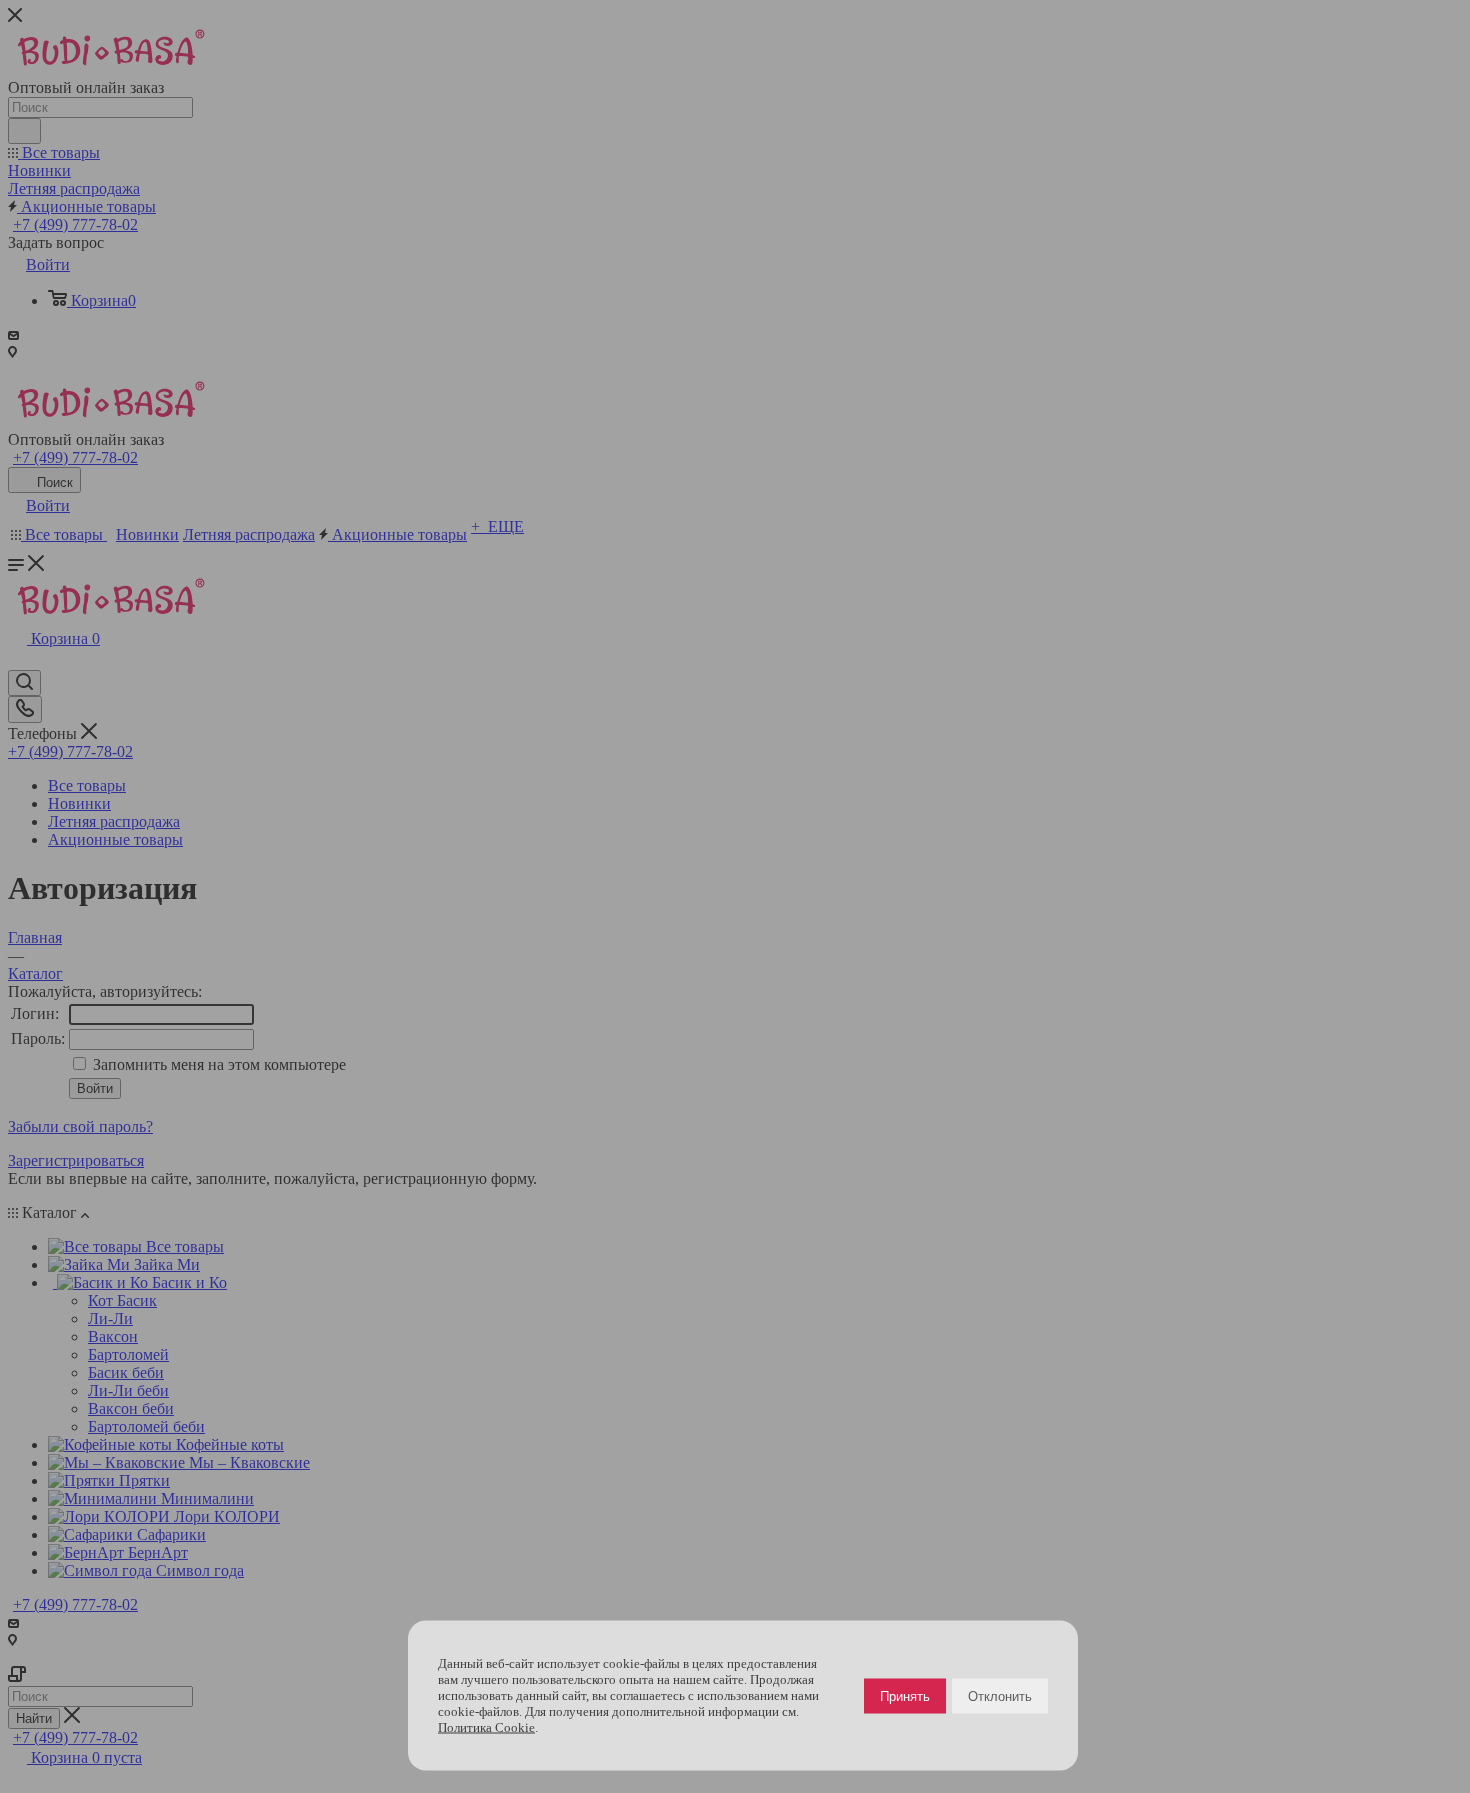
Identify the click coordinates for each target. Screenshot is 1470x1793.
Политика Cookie (486, 1727)
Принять (905, 1695)
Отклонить (1000, 1695)
